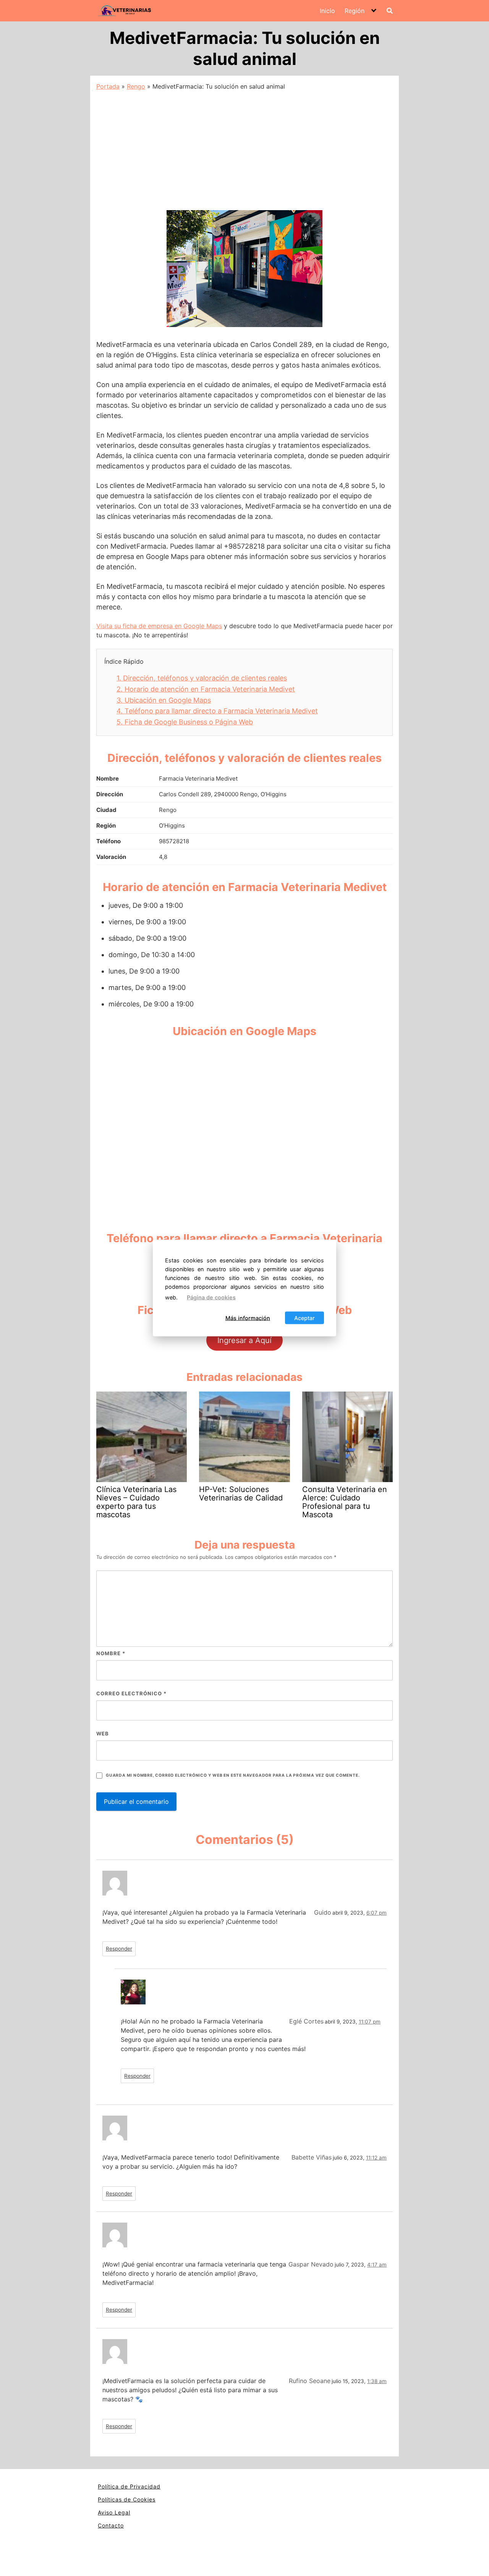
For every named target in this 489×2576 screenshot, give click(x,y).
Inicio (327, 11)
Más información (248, 1318)
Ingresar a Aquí (244, 1340)
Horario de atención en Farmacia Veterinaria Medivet (206, 689)
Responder (119, 1949)
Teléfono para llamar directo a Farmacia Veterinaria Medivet (217, 711)
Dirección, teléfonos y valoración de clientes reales (202, 678)
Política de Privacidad (129, 2486)
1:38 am (377, 2381)
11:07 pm (370, 2022)
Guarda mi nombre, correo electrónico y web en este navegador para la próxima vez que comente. (233, 1775)
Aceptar (304, 1318)
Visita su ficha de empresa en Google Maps (159, 626)
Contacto (111, 2525)
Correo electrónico (131, 1693)
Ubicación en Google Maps (164, 700)
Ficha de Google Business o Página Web (185, 722)
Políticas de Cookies (127, 2499)
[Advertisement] (244, 148)
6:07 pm (376, 1913)
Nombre (111, 1653)
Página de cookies (211, 1297)
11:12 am (376, 2158)
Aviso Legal (114, 2512)
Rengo (136, 86)
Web (103, 1734)
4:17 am (377, 2265)
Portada (108, 86)
